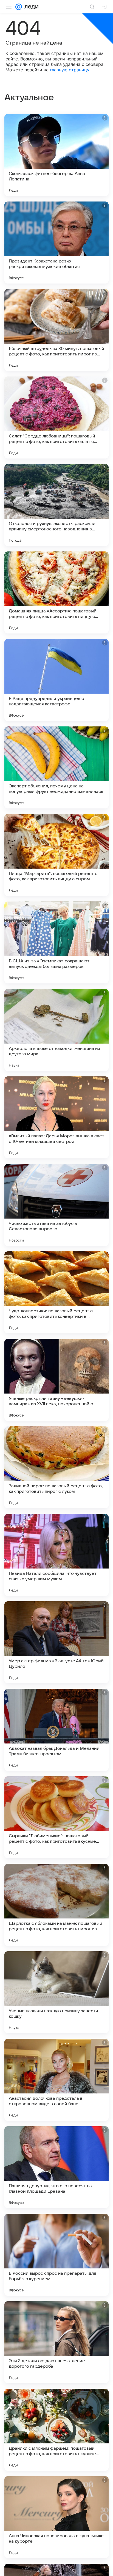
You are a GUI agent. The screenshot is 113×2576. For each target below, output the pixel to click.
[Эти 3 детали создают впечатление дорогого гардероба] (56, 2342)
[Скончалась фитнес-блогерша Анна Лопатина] (56, 155)
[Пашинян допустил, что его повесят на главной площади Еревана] (56, 2167)
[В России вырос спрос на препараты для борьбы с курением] (56, 2255)
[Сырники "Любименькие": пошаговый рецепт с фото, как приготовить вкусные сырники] (56, 1817)
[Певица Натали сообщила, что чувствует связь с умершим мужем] (56, 1555)
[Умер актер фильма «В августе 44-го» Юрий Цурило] (56, 1642)
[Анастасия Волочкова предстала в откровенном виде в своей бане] (56, 2080)
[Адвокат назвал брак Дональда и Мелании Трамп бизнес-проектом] (56, 1730)
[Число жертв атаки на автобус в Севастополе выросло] (56, 1205)
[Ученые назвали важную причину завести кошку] (56, 1992)
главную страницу (70, 70)
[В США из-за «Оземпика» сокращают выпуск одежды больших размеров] (56, 942)
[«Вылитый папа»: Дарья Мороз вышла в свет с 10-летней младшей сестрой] (56, 1117)
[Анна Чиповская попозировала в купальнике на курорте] (56, 2517)
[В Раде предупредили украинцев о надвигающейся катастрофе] (56, 680)
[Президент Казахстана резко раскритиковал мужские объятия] (56, 243)
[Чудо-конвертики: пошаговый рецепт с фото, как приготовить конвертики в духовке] (56, 1292)
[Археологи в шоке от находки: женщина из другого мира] (56, 1030)
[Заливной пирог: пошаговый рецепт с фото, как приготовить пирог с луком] (56, 1467)
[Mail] (19, 7)
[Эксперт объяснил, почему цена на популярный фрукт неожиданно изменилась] (56, 767)
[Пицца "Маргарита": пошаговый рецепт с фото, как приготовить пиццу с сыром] (56, 855)
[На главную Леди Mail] (30, 7)
